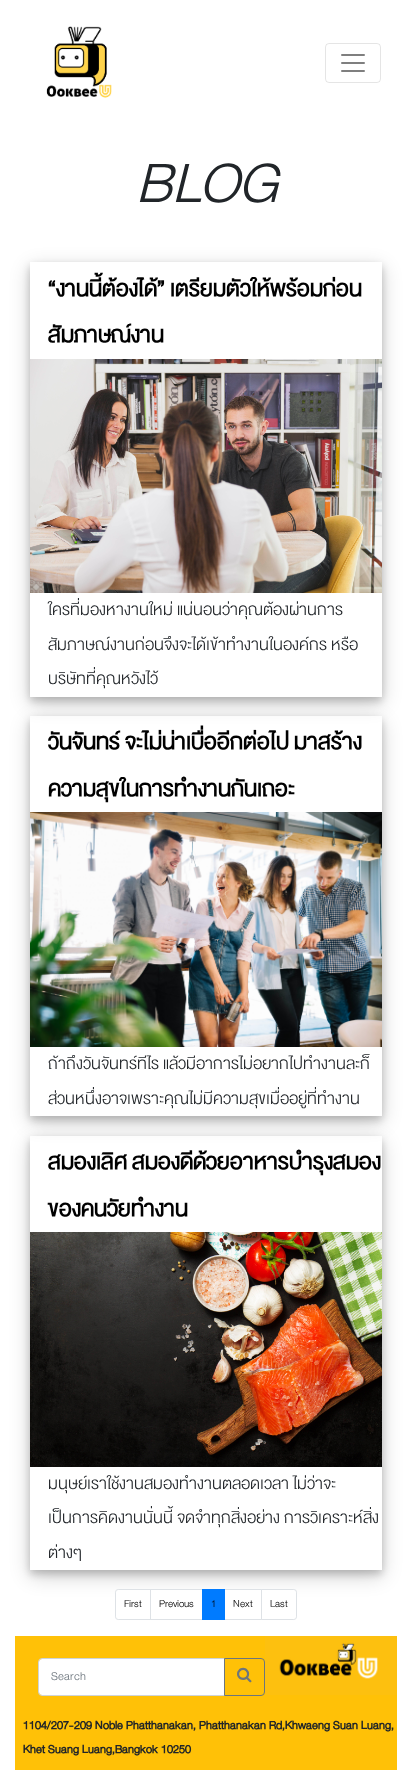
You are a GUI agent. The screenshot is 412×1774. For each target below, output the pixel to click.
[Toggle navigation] (353, 63)
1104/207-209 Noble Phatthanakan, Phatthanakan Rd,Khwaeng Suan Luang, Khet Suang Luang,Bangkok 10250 (208, 1737)
